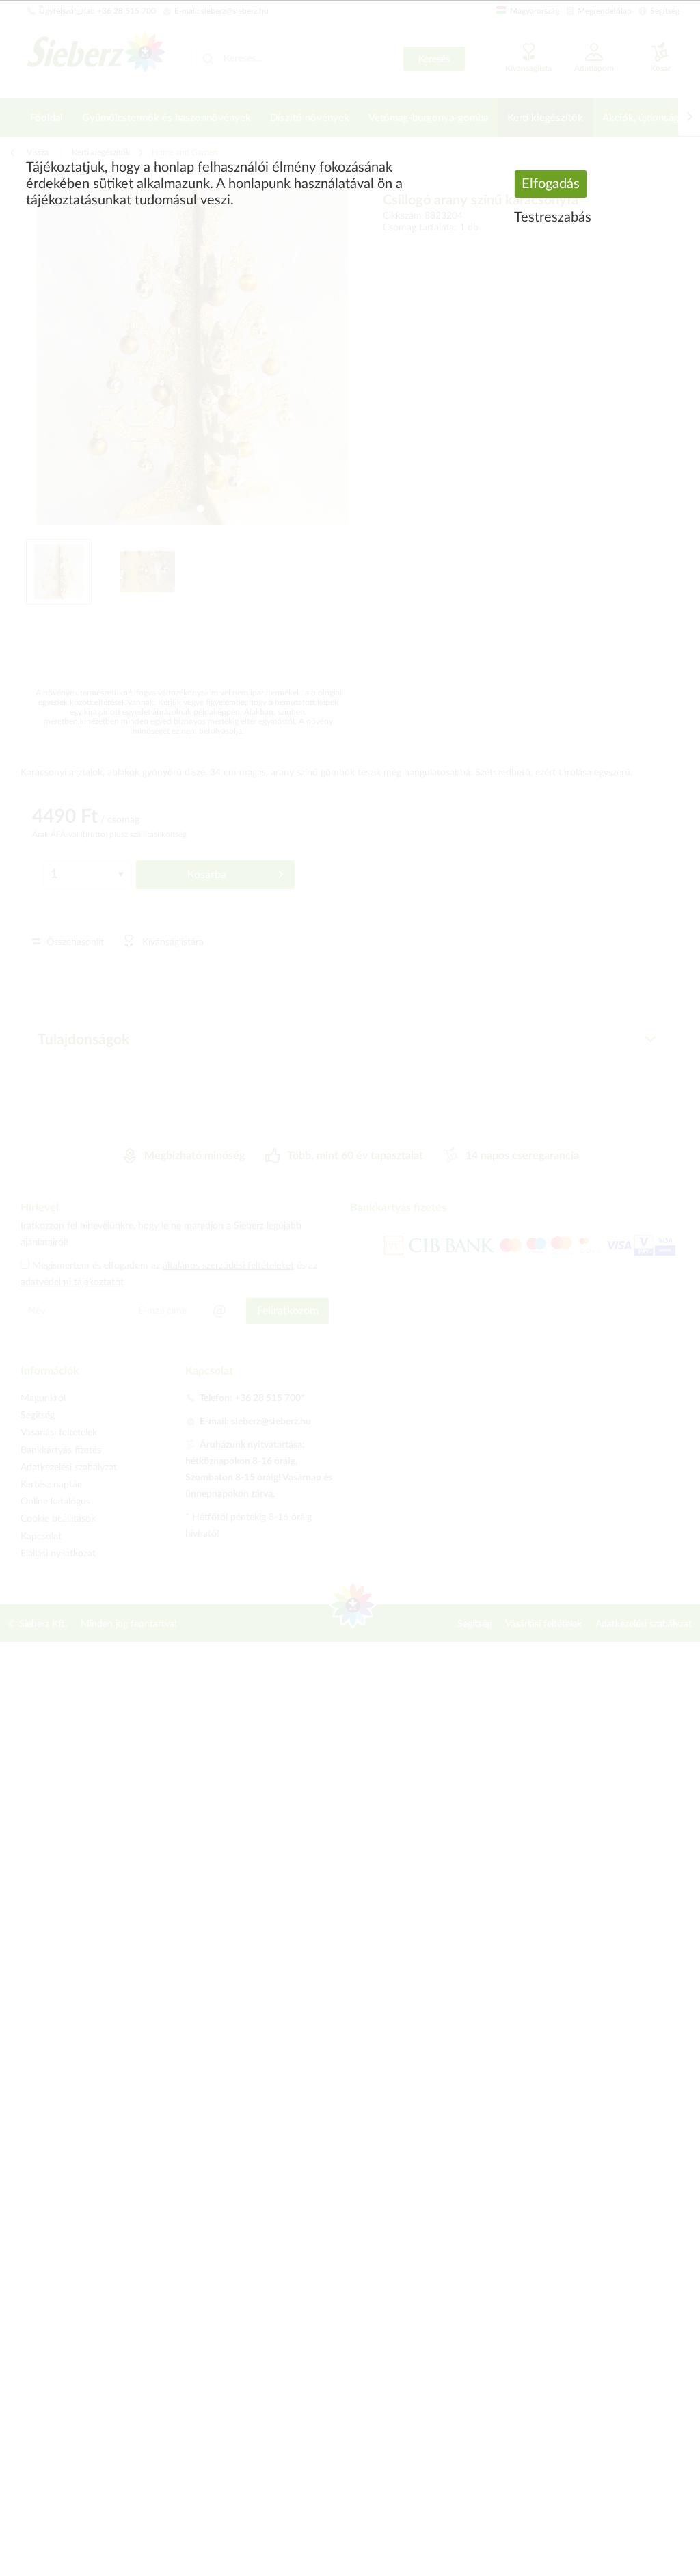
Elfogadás (551, 184)
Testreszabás (553, 217)
